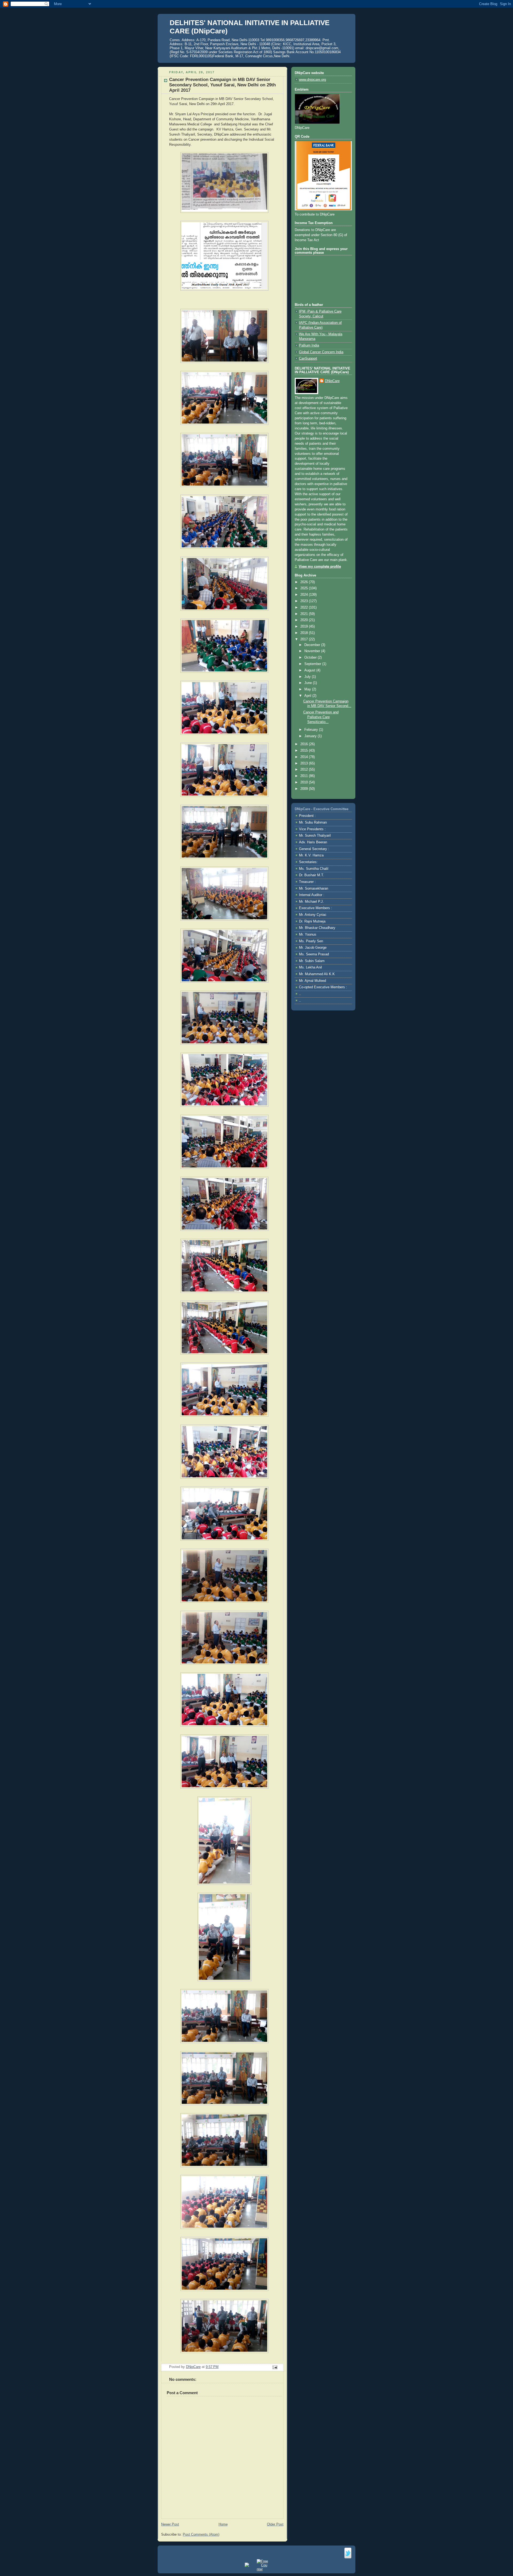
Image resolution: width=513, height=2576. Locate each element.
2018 (305, 633)
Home (223, 2524)
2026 (305, 582)
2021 (305, 614)
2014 (305, 757)
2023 (305, 601)
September (313, 664)
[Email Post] (275, 2367)
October (311, 658)
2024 (305, 595)
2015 (305, 751)
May (308, 689)
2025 (305, 588)
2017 (305, 639)
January (311, 736)
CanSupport (308, 359)
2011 (305, 776)
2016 (305, 744)
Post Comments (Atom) (201, 2535)
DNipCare (332, 381)
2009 (305, 789)
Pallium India (309, 345)
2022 (305, 608)
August (310, 670)
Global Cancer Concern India (321, 352)
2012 (305, 770)
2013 (305, 763)
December (313, 645)
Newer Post (170, 2524)
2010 (305, 782)
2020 (305, 620)
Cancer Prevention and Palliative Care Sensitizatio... (321, 717)
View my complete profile (320, 567)
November (313, 651)
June (309, 683)
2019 (305, 626)
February (312, 730)
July (308, 677)
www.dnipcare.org (312, 80)
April (308, 696)
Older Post (275, 2524)
